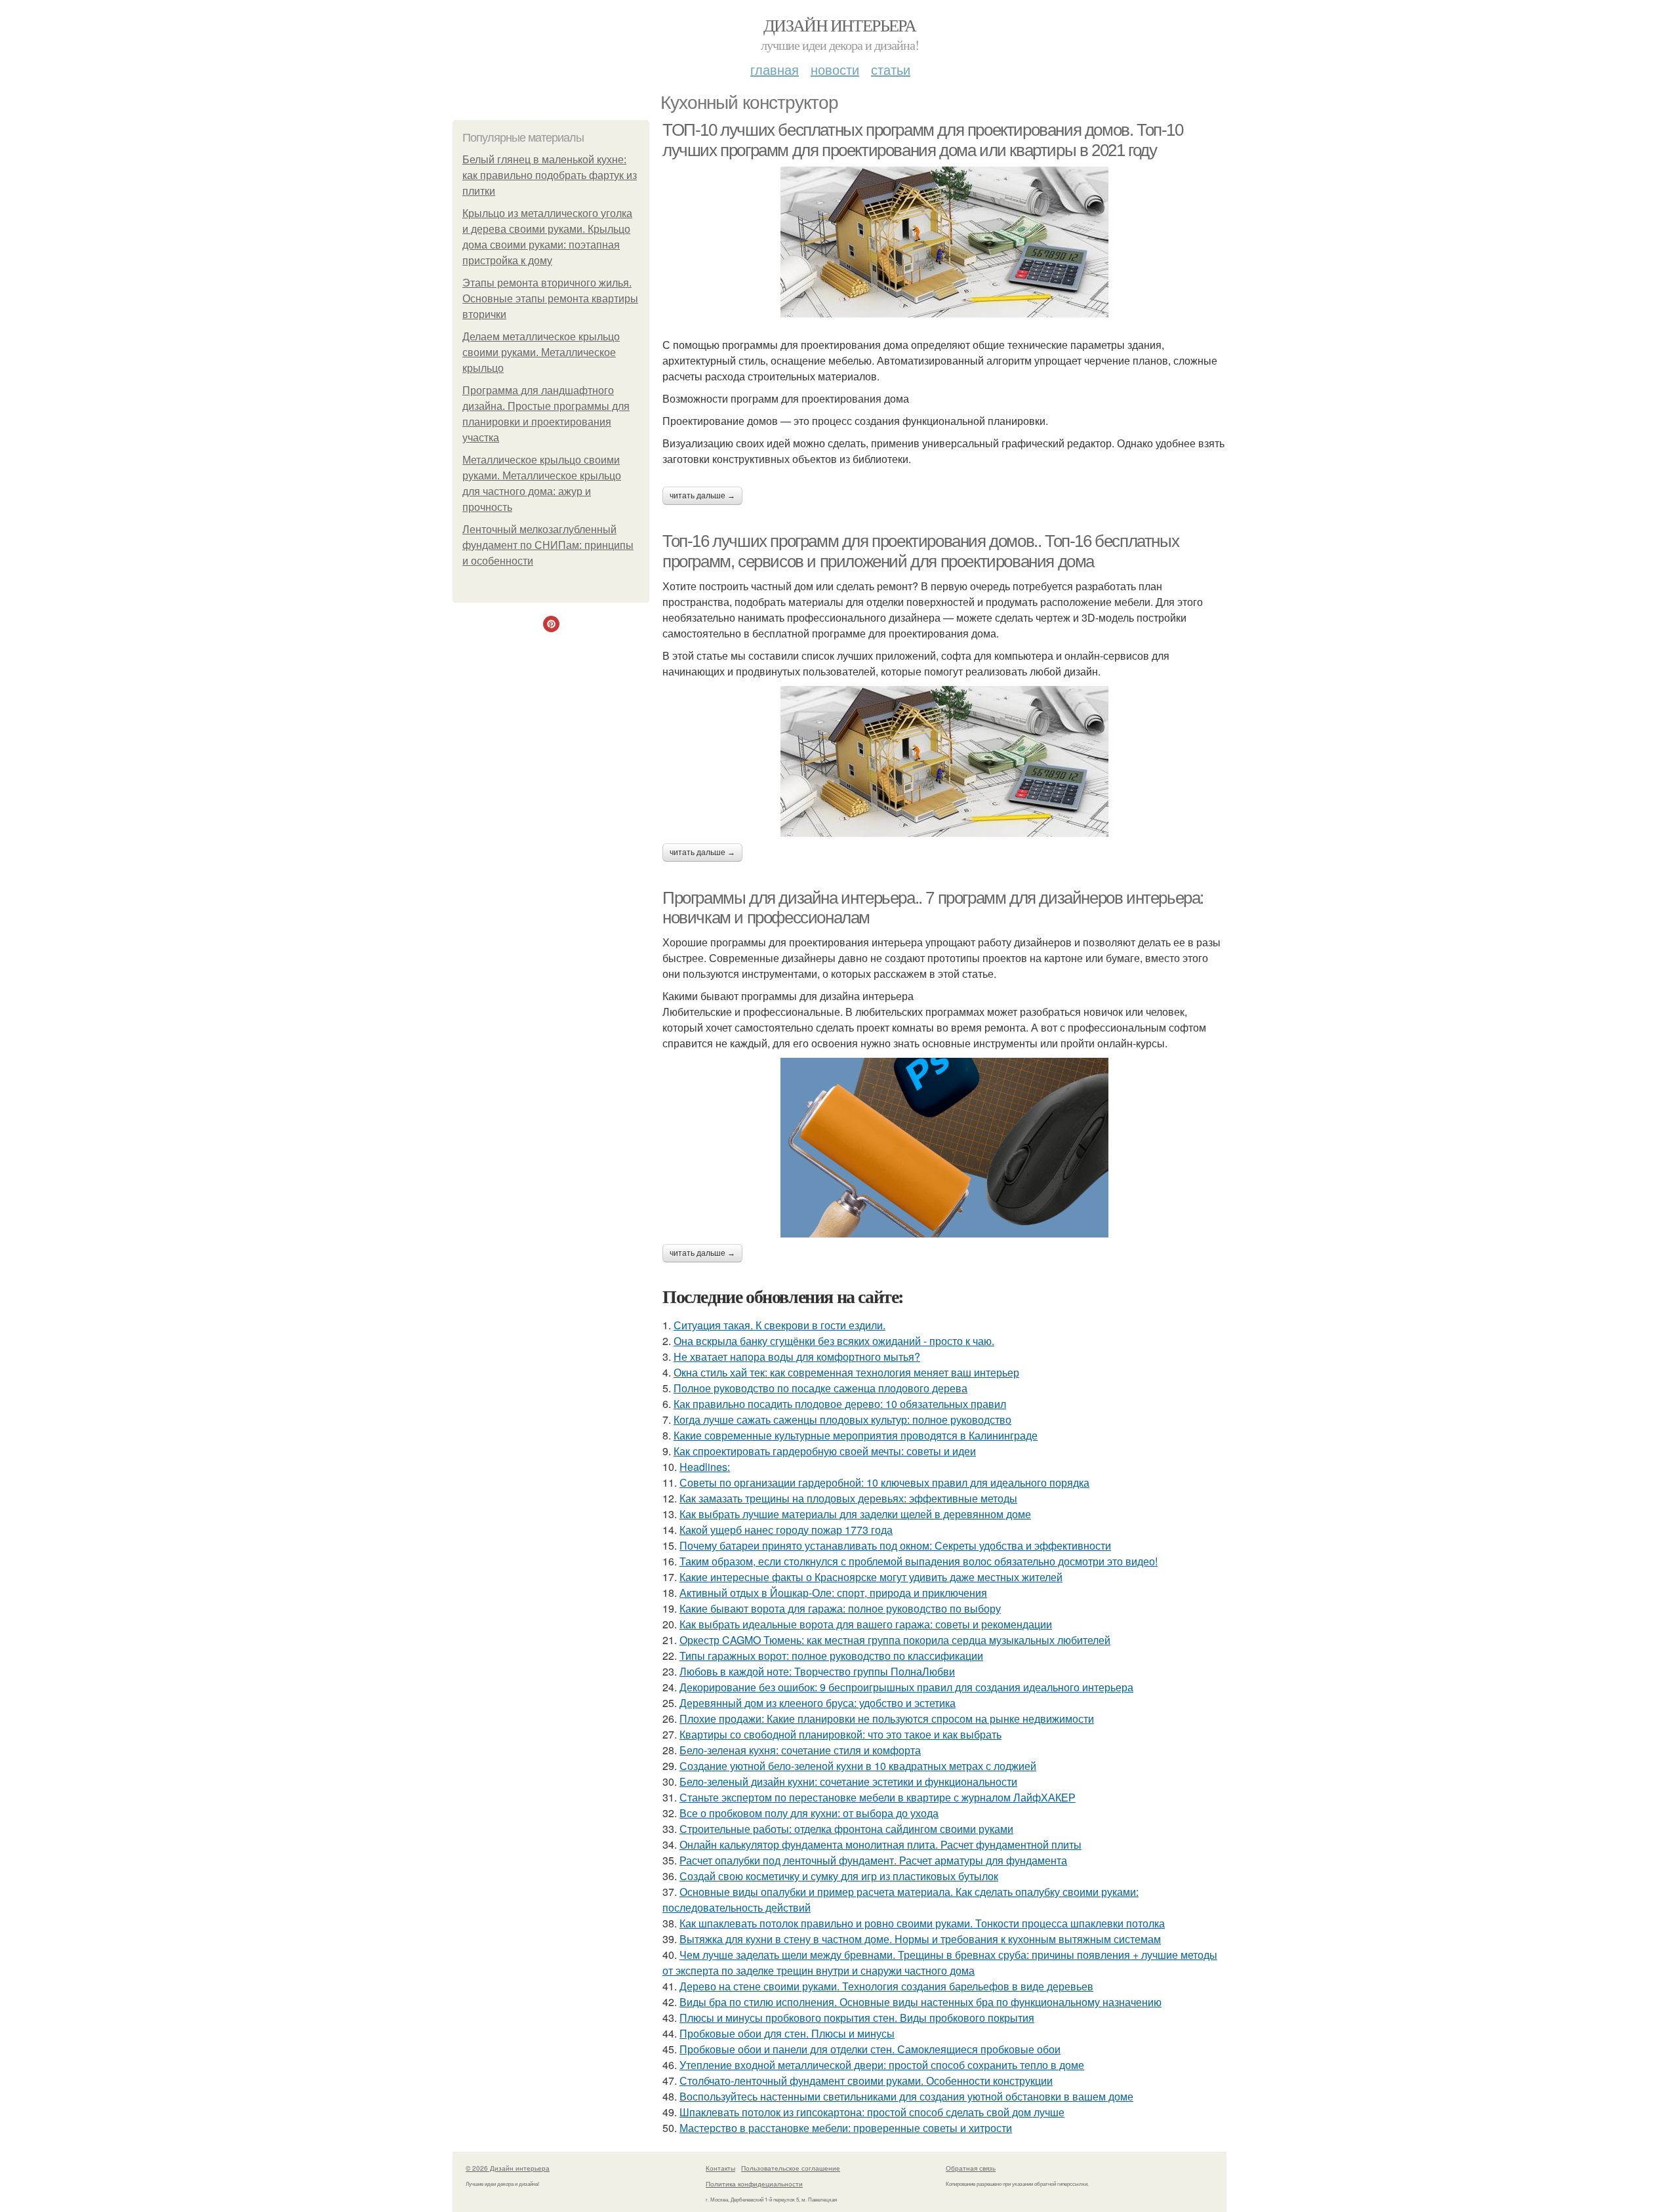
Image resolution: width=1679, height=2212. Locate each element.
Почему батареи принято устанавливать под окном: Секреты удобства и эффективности (895, 1545)
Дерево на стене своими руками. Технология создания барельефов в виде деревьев (886, 1986)
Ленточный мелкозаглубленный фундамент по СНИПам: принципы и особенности (548, 545)
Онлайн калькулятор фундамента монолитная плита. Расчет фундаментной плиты (880, 1844)
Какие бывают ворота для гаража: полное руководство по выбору (840, 1608)
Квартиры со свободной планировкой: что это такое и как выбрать (840, 1734)
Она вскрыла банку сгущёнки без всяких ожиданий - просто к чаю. (834, 1341)
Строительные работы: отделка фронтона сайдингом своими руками (846, 1829)
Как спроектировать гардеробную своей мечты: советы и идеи (825, 1451)
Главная (775, 69)
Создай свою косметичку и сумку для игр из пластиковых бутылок (839, 1876)
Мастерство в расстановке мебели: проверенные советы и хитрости (846, 2128)
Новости (835, 69)
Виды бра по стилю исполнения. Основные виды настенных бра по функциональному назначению (920, 2002)
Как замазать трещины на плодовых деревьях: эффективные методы (848, 1498)
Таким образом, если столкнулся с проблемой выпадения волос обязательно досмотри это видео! (919, 1561)
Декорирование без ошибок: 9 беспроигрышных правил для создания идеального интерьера (906, 1687)
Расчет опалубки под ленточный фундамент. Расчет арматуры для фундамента (873, 1860)
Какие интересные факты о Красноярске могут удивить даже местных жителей (871, 1577)
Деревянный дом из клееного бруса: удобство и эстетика (818, 1703)
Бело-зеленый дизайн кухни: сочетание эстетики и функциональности (848, 1781)
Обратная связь (971, 2168)
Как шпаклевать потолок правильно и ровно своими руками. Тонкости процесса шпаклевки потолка (922, 1923)
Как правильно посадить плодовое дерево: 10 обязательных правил (840, 1404)
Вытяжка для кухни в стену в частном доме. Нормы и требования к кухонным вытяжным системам (920, 1939)
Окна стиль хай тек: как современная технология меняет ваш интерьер (846, 1372)
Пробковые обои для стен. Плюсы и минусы (787, 2033)
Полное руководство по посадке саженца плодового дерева (820, 1388)
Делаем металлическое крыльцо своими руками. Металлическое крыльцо (541, 352)
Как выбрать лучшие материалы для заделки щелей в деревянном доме (855, 1514)
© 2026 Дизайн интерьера (508, 2168)
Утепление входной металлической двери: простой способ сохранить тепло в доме (882, 2065)
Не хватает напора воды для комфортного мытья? (797, 1357)
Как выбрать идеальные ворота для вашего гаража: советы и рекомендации (866, 1624)
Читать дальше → (702, 496)
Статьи (891, 69)
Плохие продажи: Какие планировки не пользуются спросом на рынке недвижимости (887, 1719)
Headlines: (705, 1467)
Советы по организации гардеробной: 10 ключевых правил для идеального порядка (884, 1482)
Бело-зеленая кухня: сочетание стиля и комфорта (800, 1750)
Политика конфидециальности (754, 2184)
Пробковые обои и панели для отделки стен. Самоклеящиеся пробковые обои (870, 2049)
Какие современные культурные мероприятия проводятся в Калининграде (856, 1435)
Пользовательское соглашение (791, 2168)
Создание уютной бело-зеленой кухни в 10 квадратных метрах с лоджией (858, 1766)
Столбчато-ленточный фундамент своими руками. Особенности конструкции (866, 2081)
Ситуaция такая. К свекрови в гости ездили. (779, 1325)
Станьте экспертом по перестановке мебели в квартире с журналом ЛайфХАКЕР (878, 1797)
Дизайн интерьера (839, 25)
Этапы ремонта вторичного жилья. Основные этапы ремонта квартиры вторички (550, 299)
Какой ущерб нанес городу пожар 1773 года (786, 1530)
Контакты (720, 2168)
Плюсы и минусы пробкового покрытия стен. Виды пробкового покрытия (857, 2018)
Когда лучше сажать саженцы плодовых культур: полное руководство (842, 1419)
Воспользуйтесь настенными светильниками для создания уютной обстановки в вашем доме (906, 2096)
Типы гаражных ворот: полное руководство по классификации (831, 1656)
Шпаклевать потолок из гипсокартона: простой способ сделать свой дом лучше (872, 2112)
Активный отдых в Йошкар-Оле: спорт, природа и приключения (833, 1593)
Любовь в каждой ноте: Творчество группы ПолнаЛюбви (817, 1671)
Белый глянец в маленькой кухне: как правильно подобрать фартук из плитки (550, 175)
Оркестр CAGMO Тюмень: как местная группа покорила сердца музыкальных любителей (895, 1640)
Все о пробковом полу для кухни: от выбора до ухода (809, 1813)
